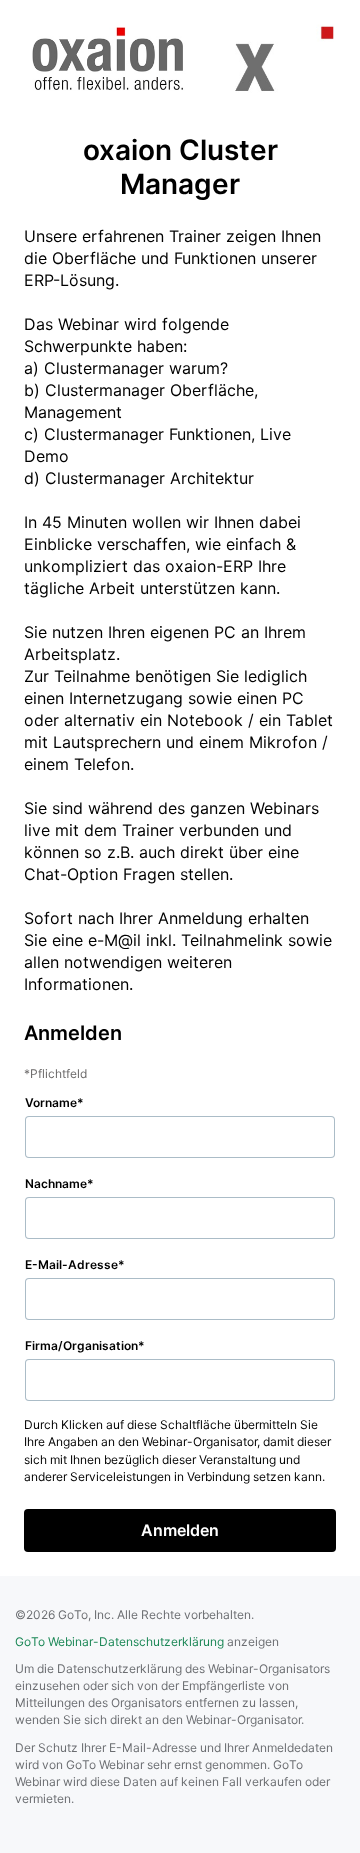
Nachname (56, 1183)
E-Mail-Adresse (71, 1264)
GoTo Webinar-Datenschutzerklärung (119, 1641)
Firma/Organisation (81, 1345)
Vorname (51, 1102)
